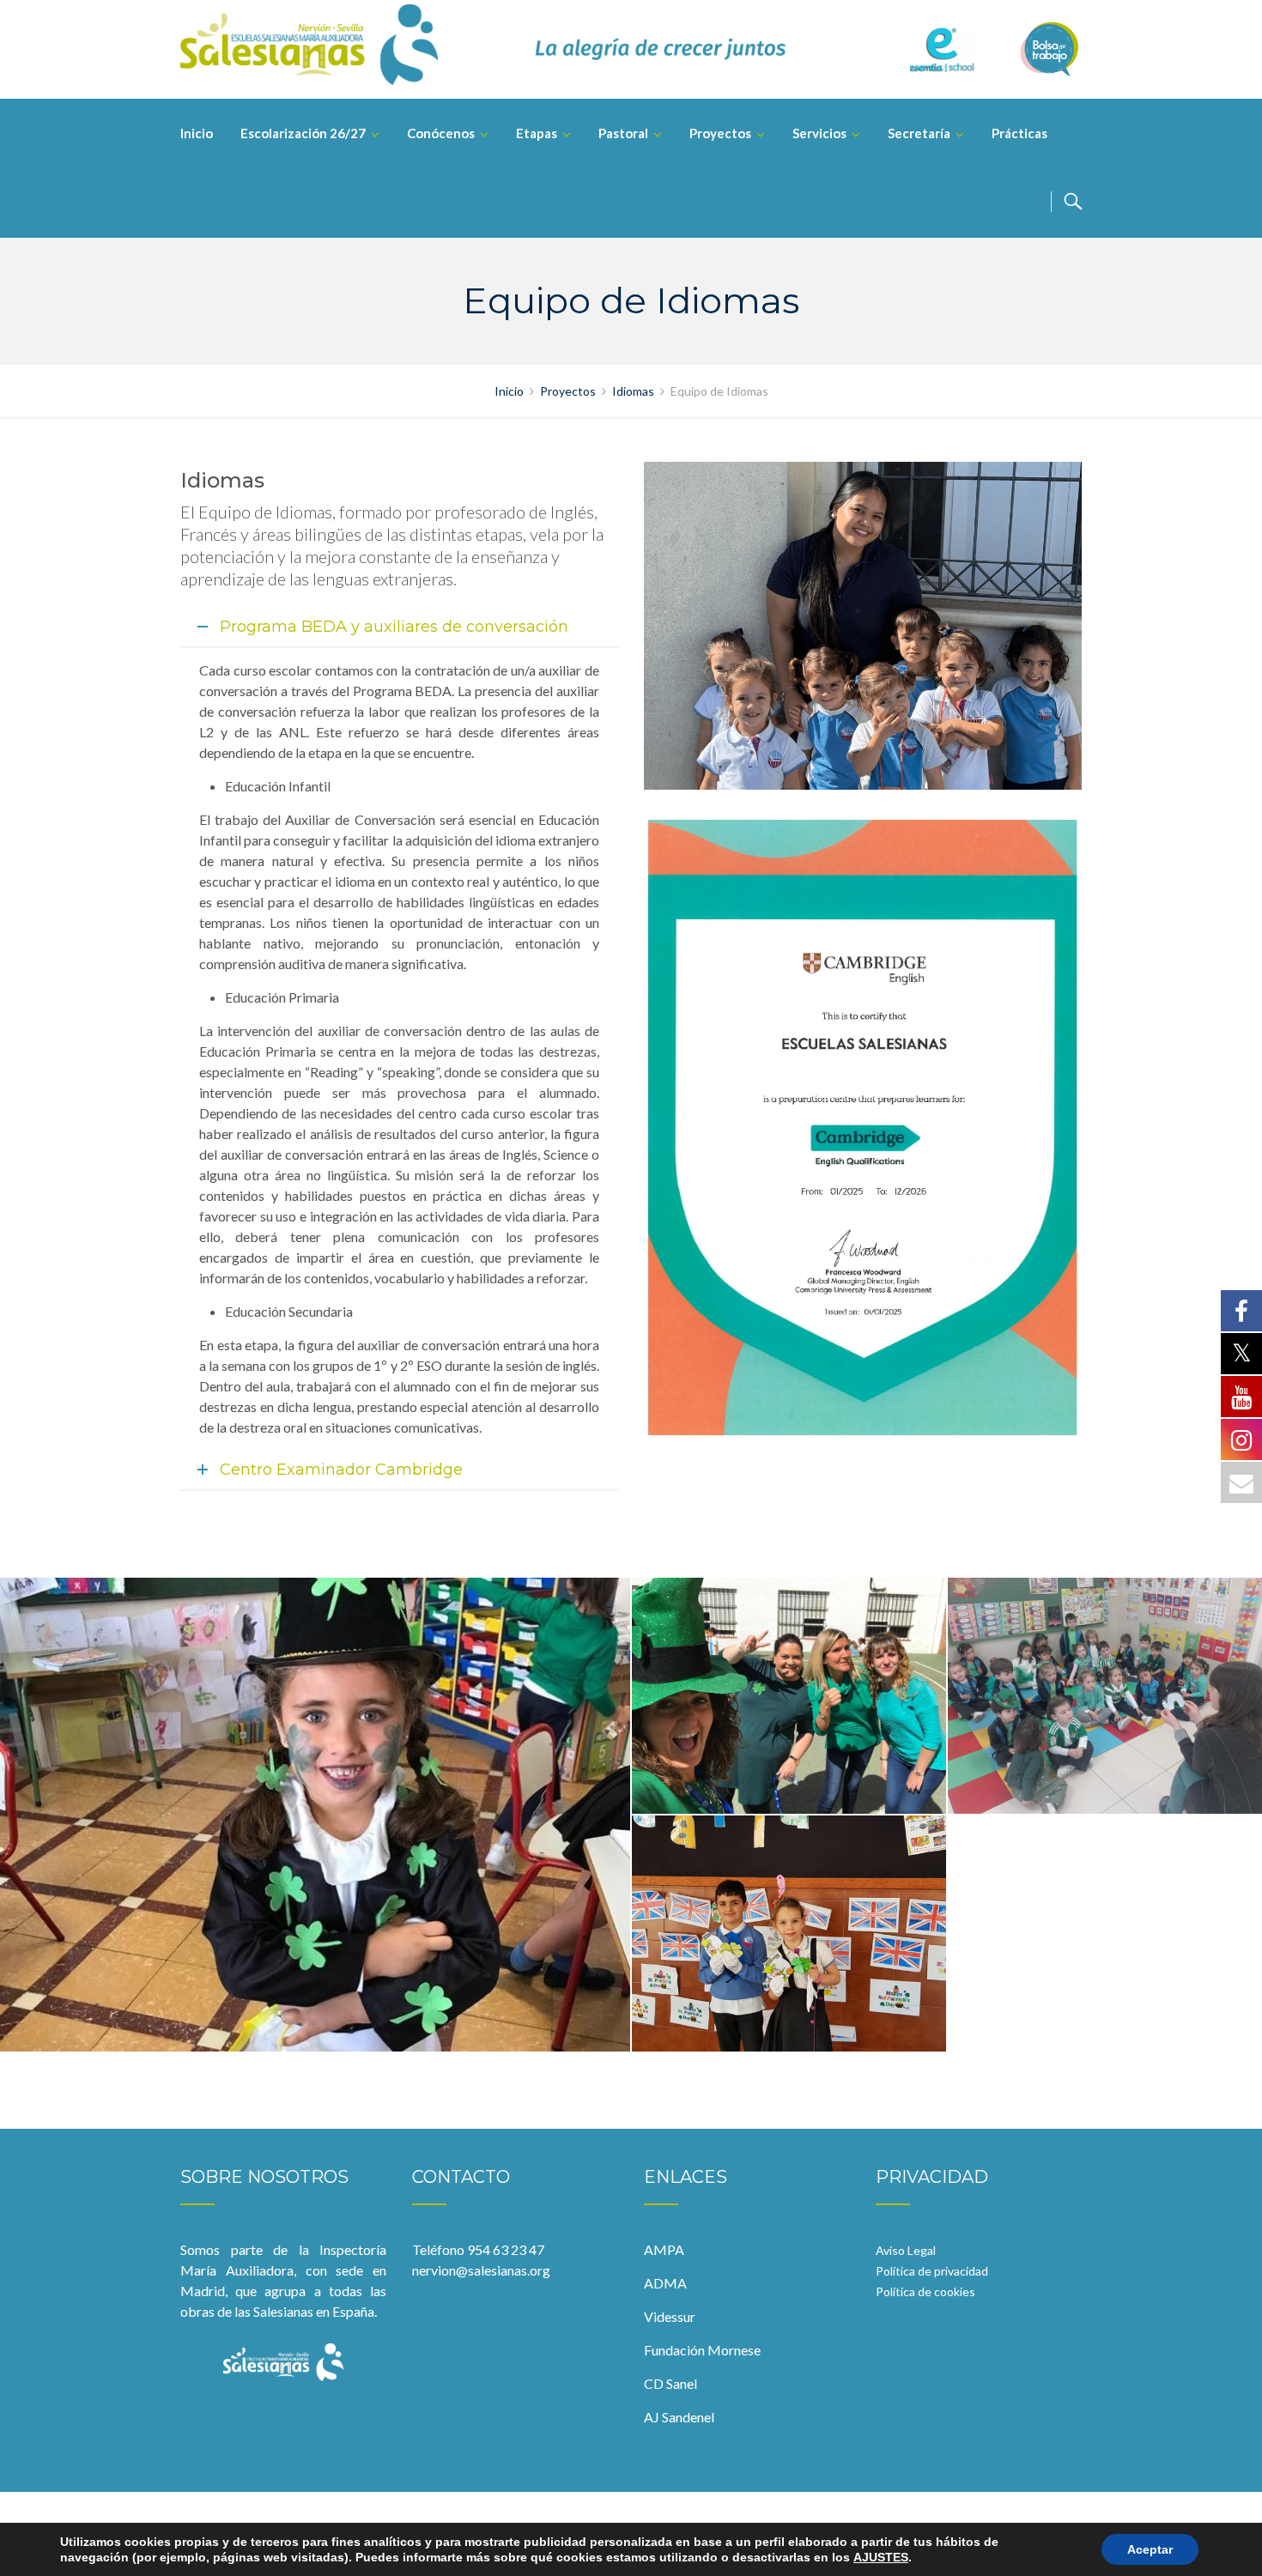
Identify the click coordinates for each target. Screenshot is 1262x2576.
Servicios (819, 133)
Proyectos (720, 133)
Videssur (670, 2316)
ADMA (665, 2283)
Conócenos (441, 133)
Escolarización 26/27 (303, 133)
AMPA (664, 2249)
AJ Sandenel (679, 2417)
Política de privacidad (932, 2271)
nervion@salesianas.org (481, 2270)
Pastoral (623, 133)
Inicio (197, 133)
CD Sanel (670, 2383)
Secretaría (919, 133)
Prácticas (1019, 133)
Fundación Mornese (702, 2350)
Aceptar (1150, 2549)
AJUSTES (881, 2557)
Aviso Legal (906, 2250)
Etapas (537, 133)
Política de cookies (925, 2291)
